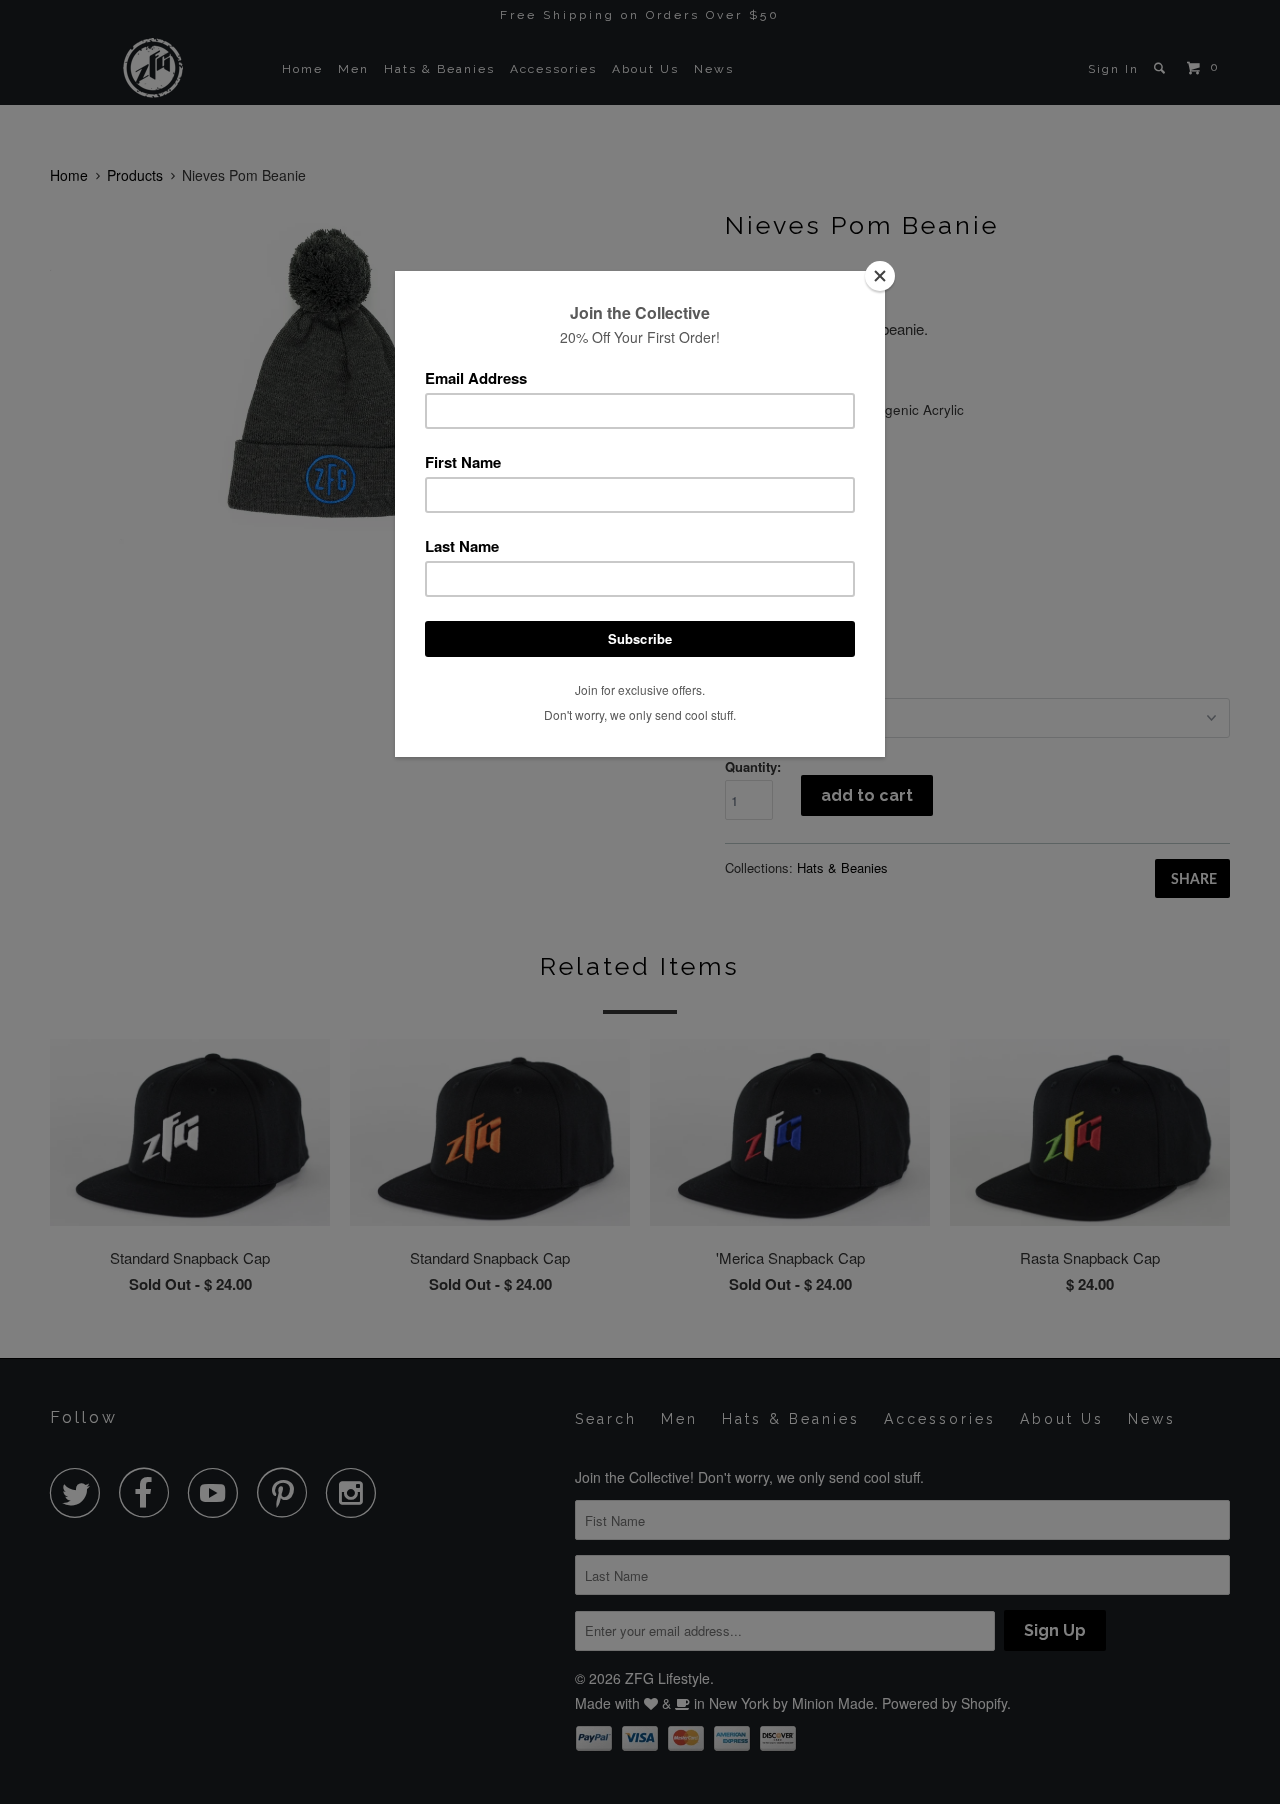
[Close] (880, 276)
